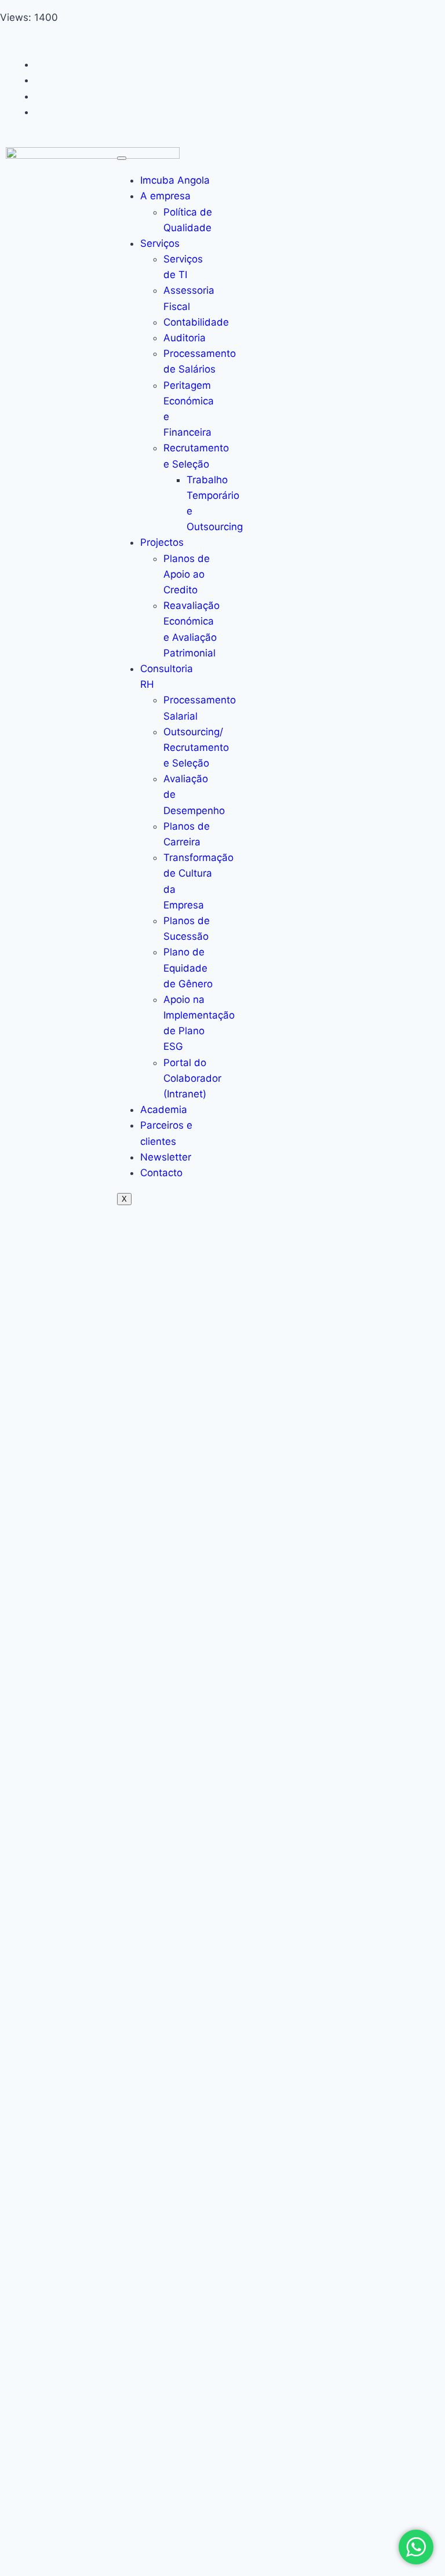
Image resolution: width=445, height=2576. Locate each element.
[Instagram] (39, 80)
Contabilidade (196, 322)
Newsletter (166, 1157)
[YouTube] (39, 112)
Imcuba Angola (175, 180)
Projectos (162, 542)
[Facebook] (39, 64)
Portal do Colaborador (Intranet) (192, 1078)
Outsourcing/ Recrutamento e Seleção (196, 747)
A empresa (165, 196)
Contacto (161, 1173)
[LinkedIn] (39, 96)
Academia (164, 1110)
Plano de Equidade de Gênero (188, 968)
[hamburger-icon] (122, 158)
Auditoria (185, 338)
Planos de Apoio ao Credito (187, 574)
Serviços (160, 243)
